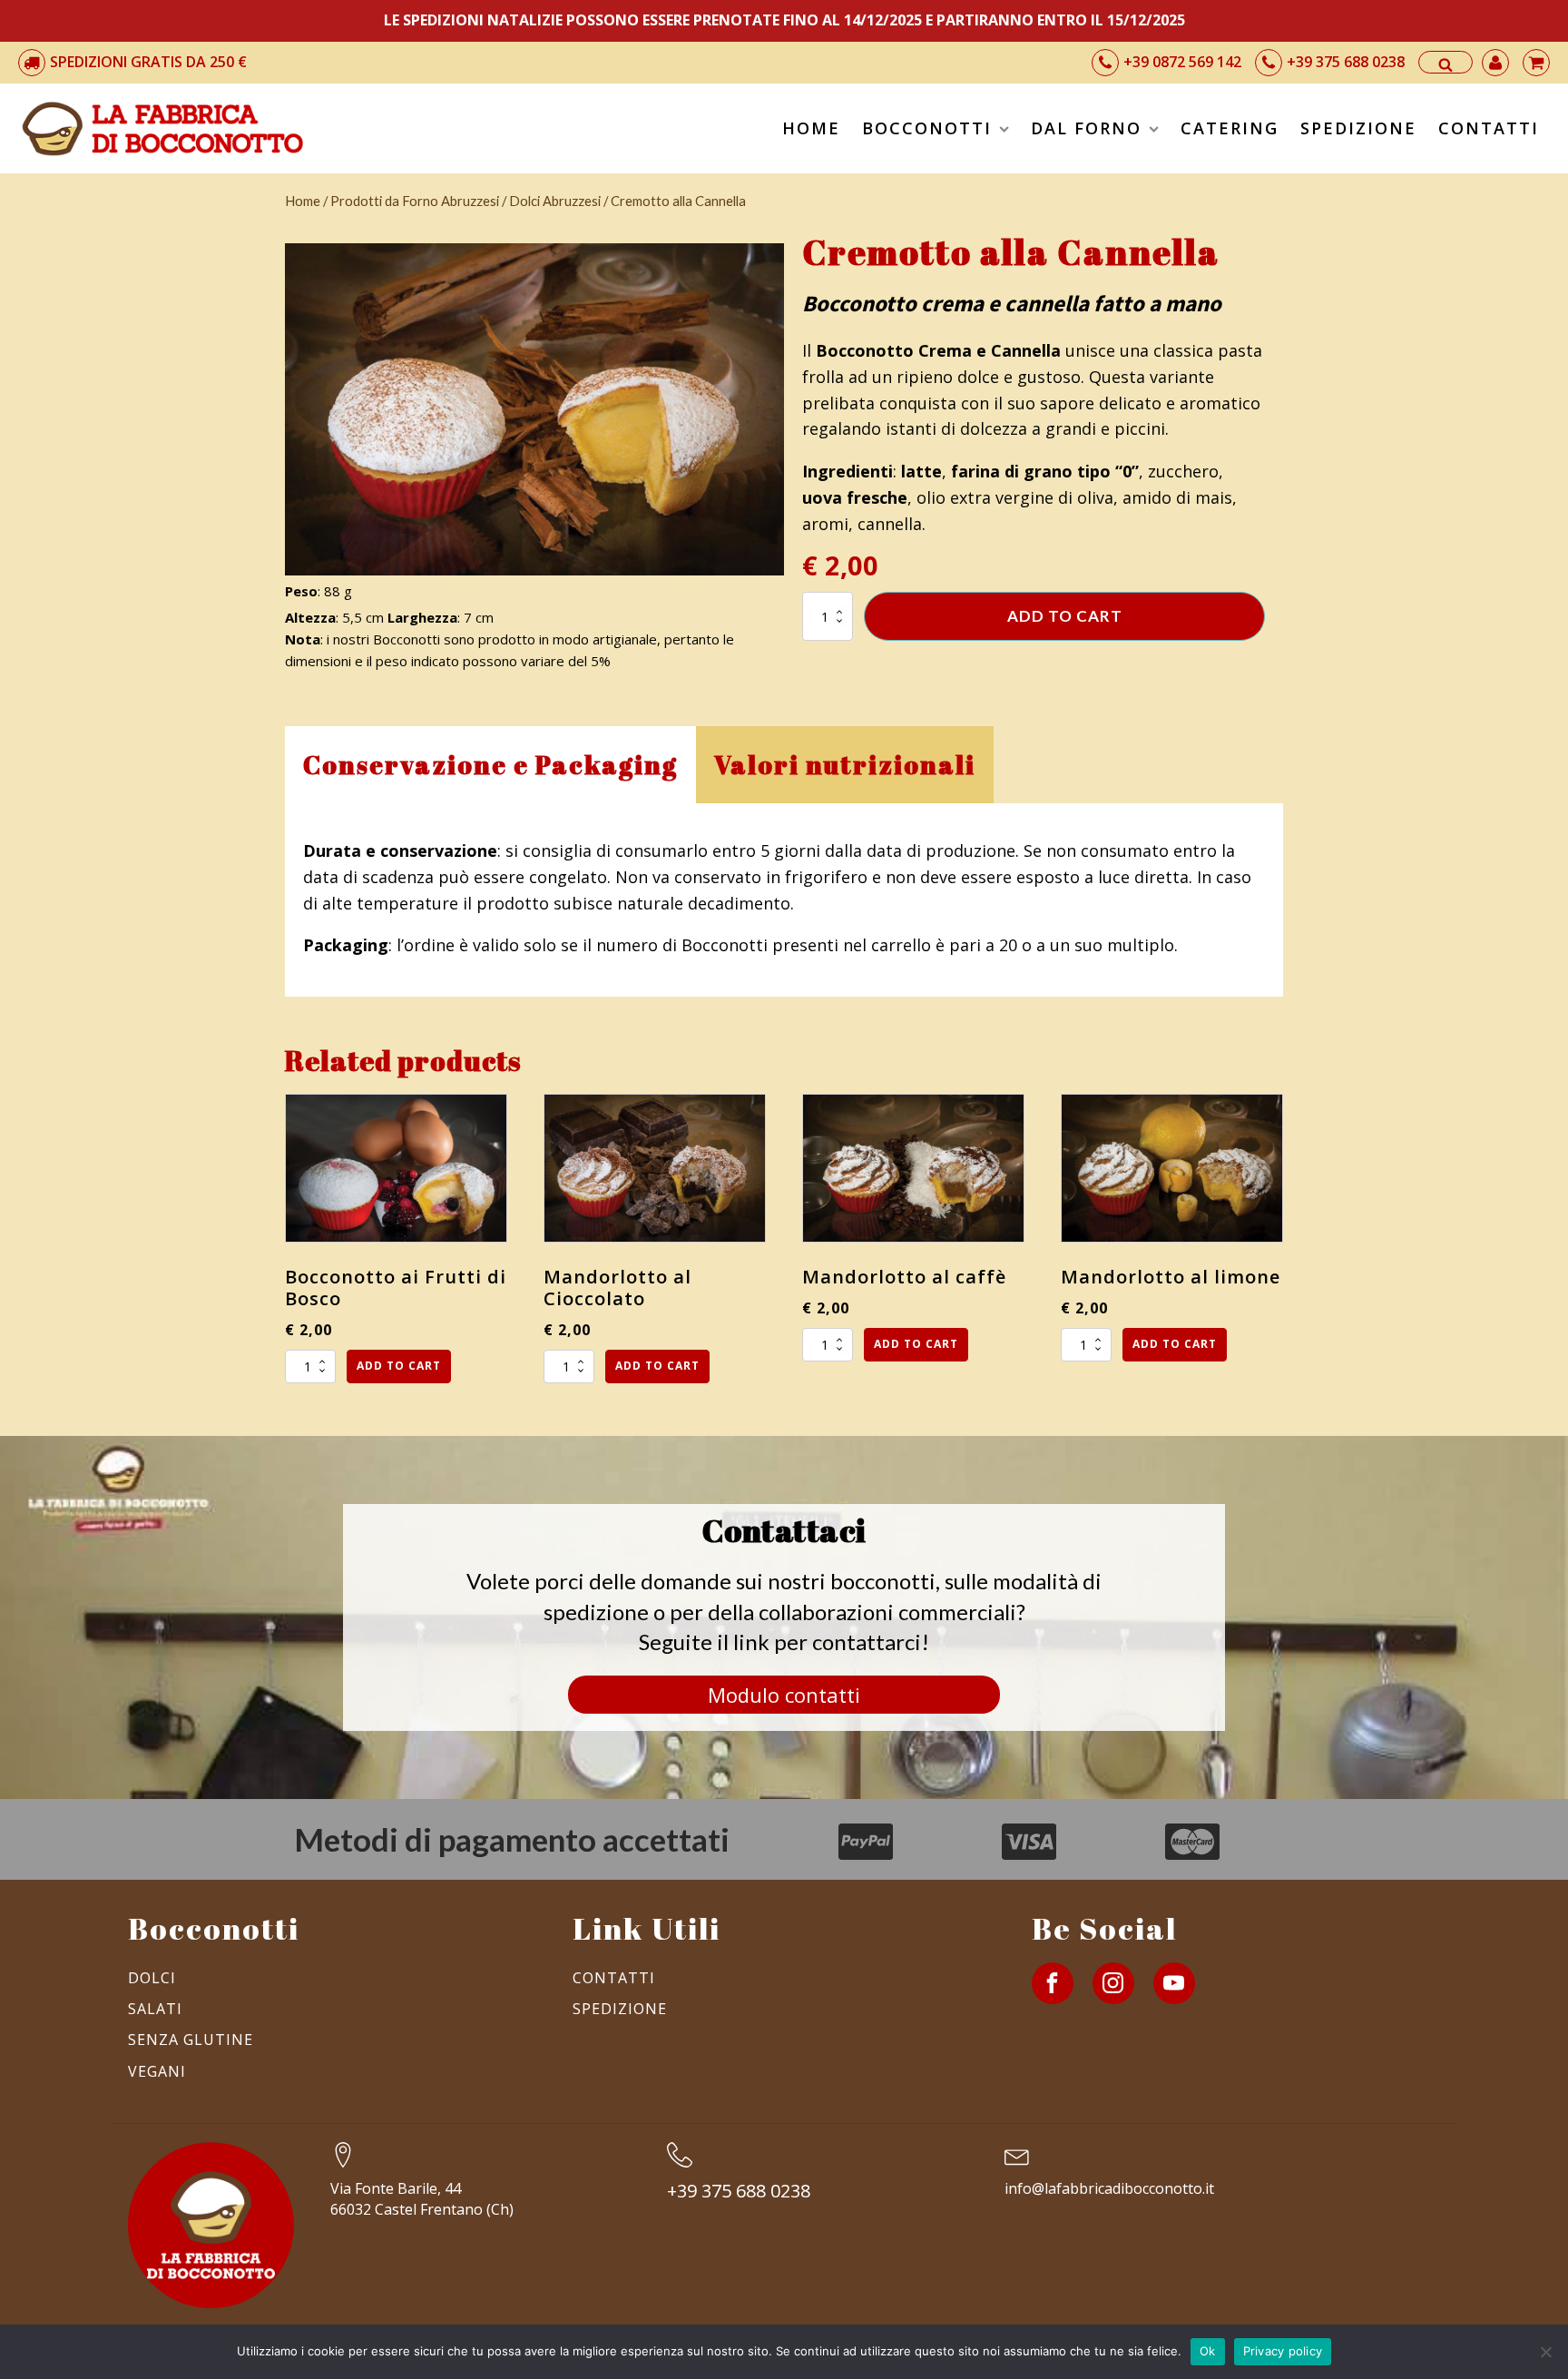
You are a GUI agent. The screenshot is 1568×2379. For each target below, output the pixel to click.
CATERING (1230, 128)
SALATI (155, 2009)
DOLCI (152, 1978)
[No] (1545, 2352)
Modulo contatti (784, 1695)
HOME (811, 128)
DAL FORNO (1086, 128)
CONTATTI (1489, 128)
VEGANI (157, 2071)
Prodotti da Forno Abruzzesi (415, 201)
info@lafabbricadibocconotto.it (1109, 2188)
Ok (1208, 2351)
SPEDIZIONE (1358, 128)
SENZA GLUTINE (191, 2040)
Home (303, 201)
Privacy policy (1283, 2351)
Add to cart (1065, 616)
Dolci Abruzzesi (555, 201)
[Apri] (1452, 64)
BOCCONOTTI (927, 128)
